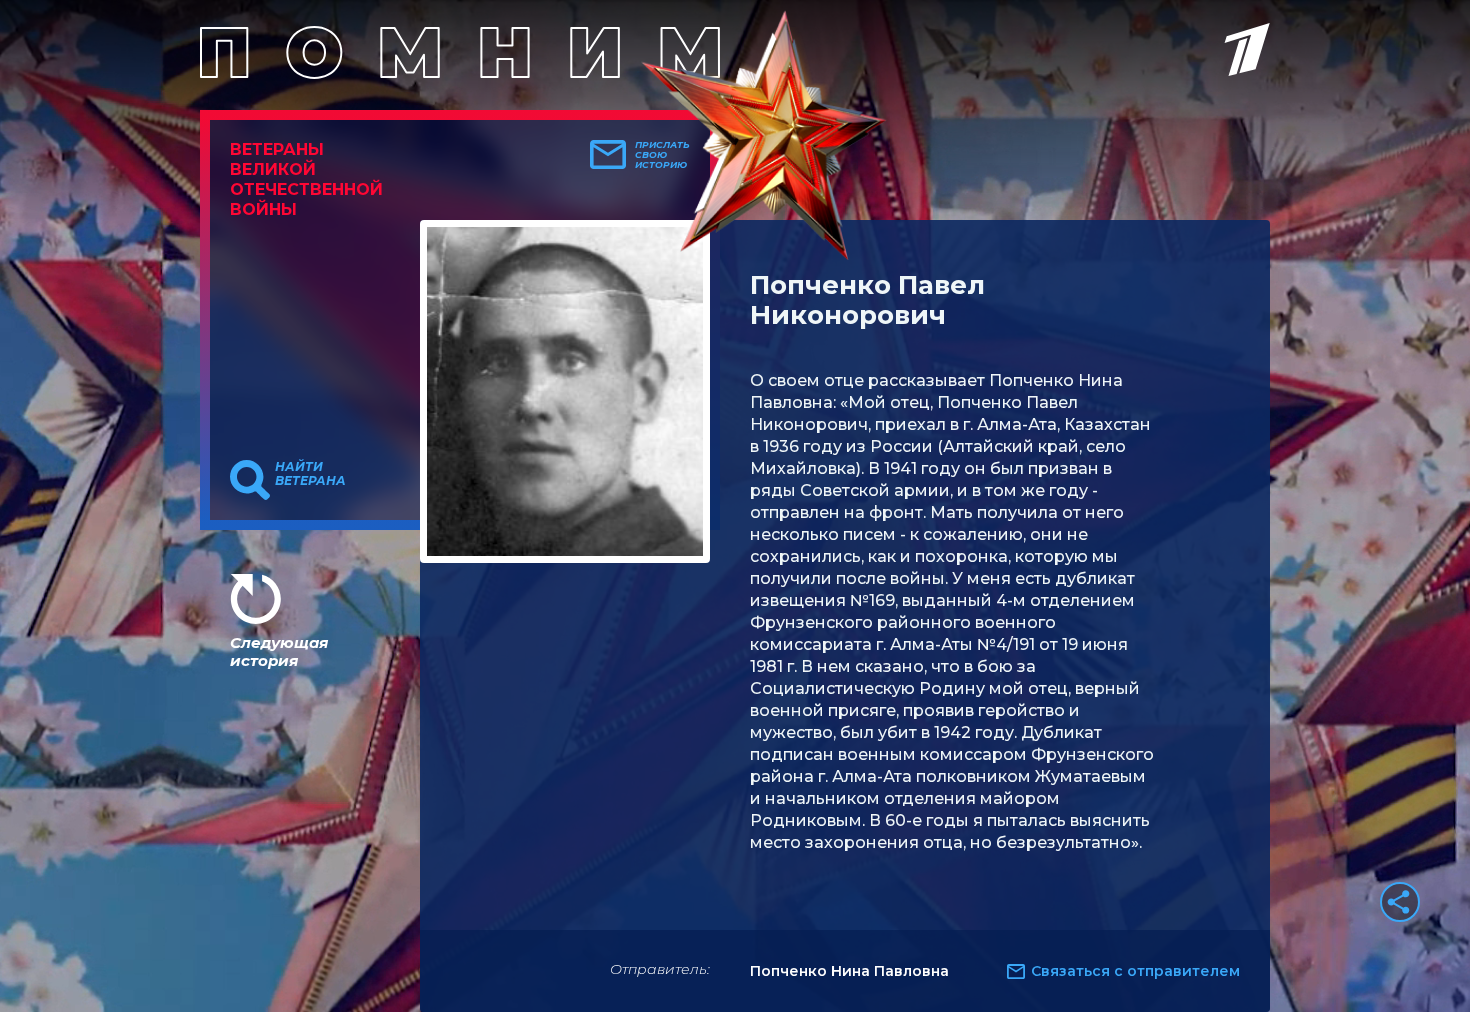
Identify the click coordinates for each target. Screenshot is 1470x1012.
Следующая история (279, 651)
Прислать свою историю (662, 155)
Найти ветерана (310, 474)
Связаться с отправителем (1135, 971)
